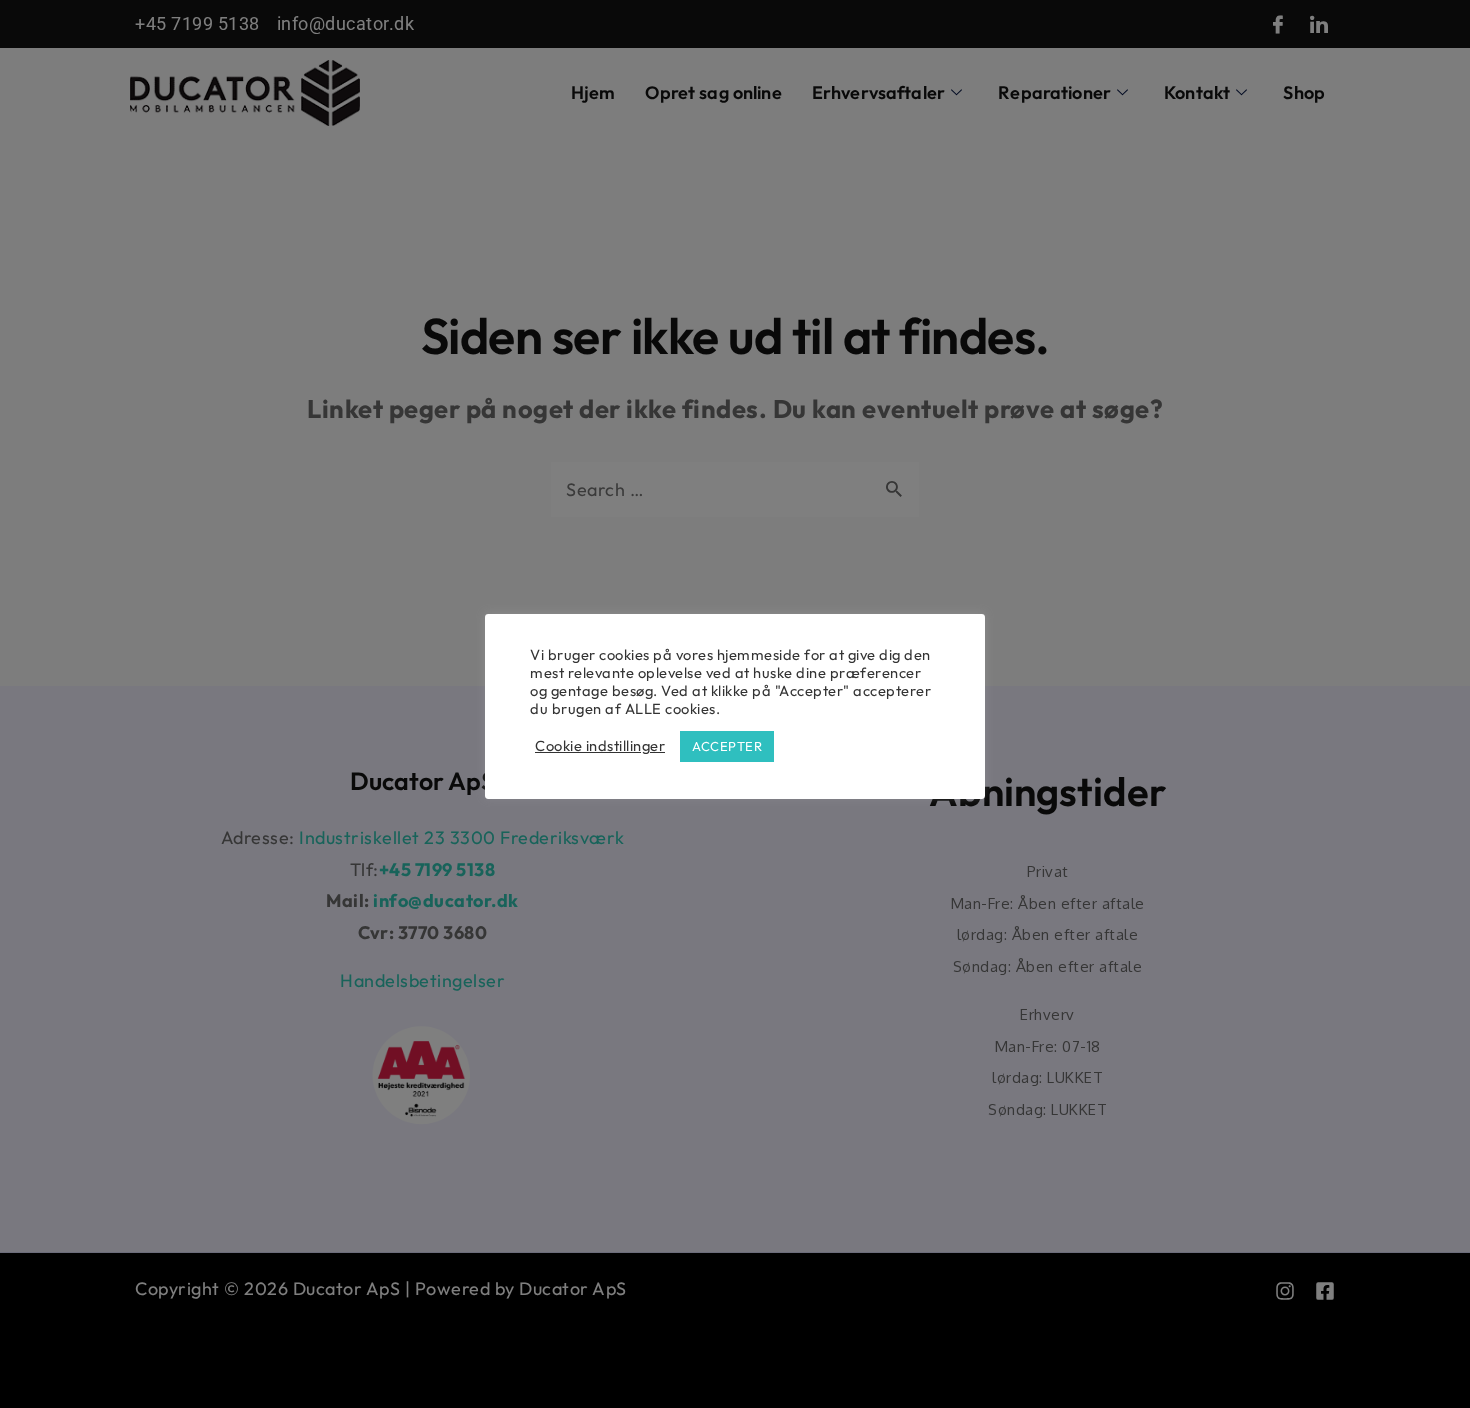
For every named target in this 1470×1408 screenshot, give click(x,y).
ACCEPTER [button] (727, 746)
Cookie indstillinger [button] (600, 746)
